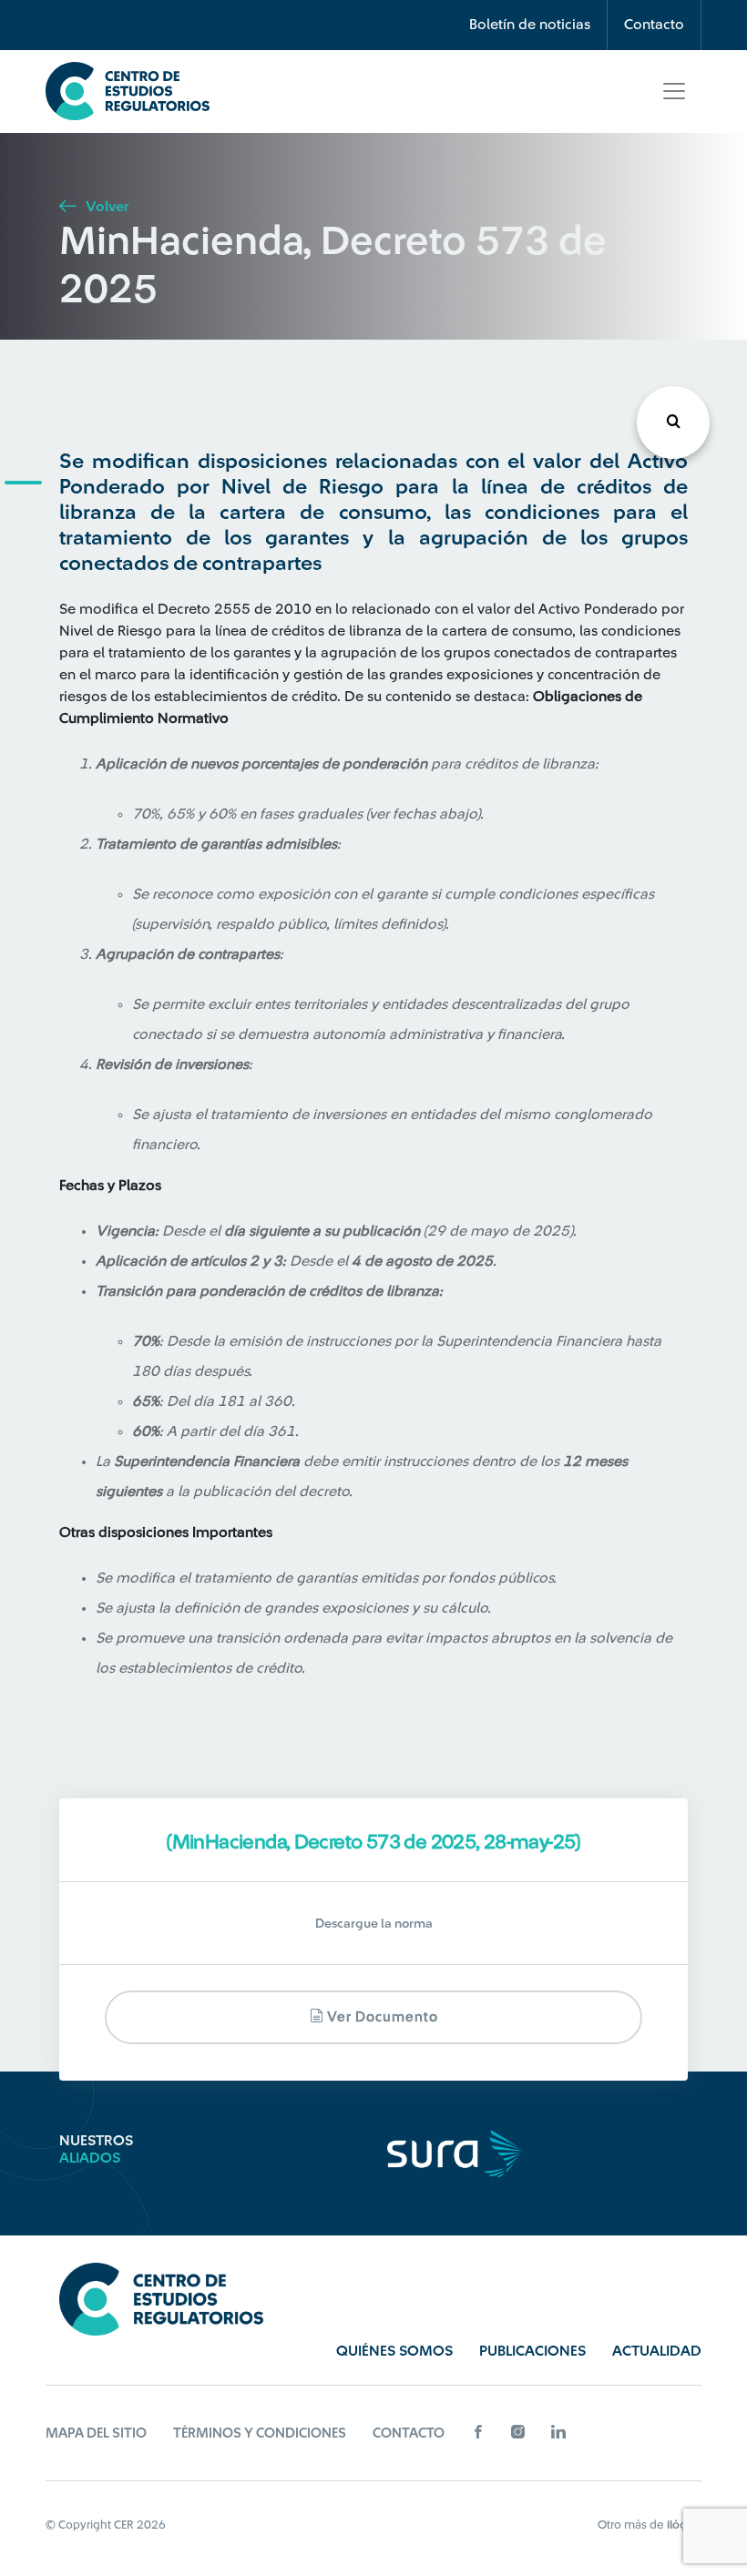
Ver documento (381, 2017)
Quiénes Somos (394, 2351)
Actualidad (657, 2351)
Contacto (654, 25)
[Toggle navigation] (674, 91)
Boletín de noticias (530, 25)
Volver (105, 207)
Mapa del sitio (96, 2433)
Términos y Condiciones (260, 2433)
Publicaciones (532, 2351)
